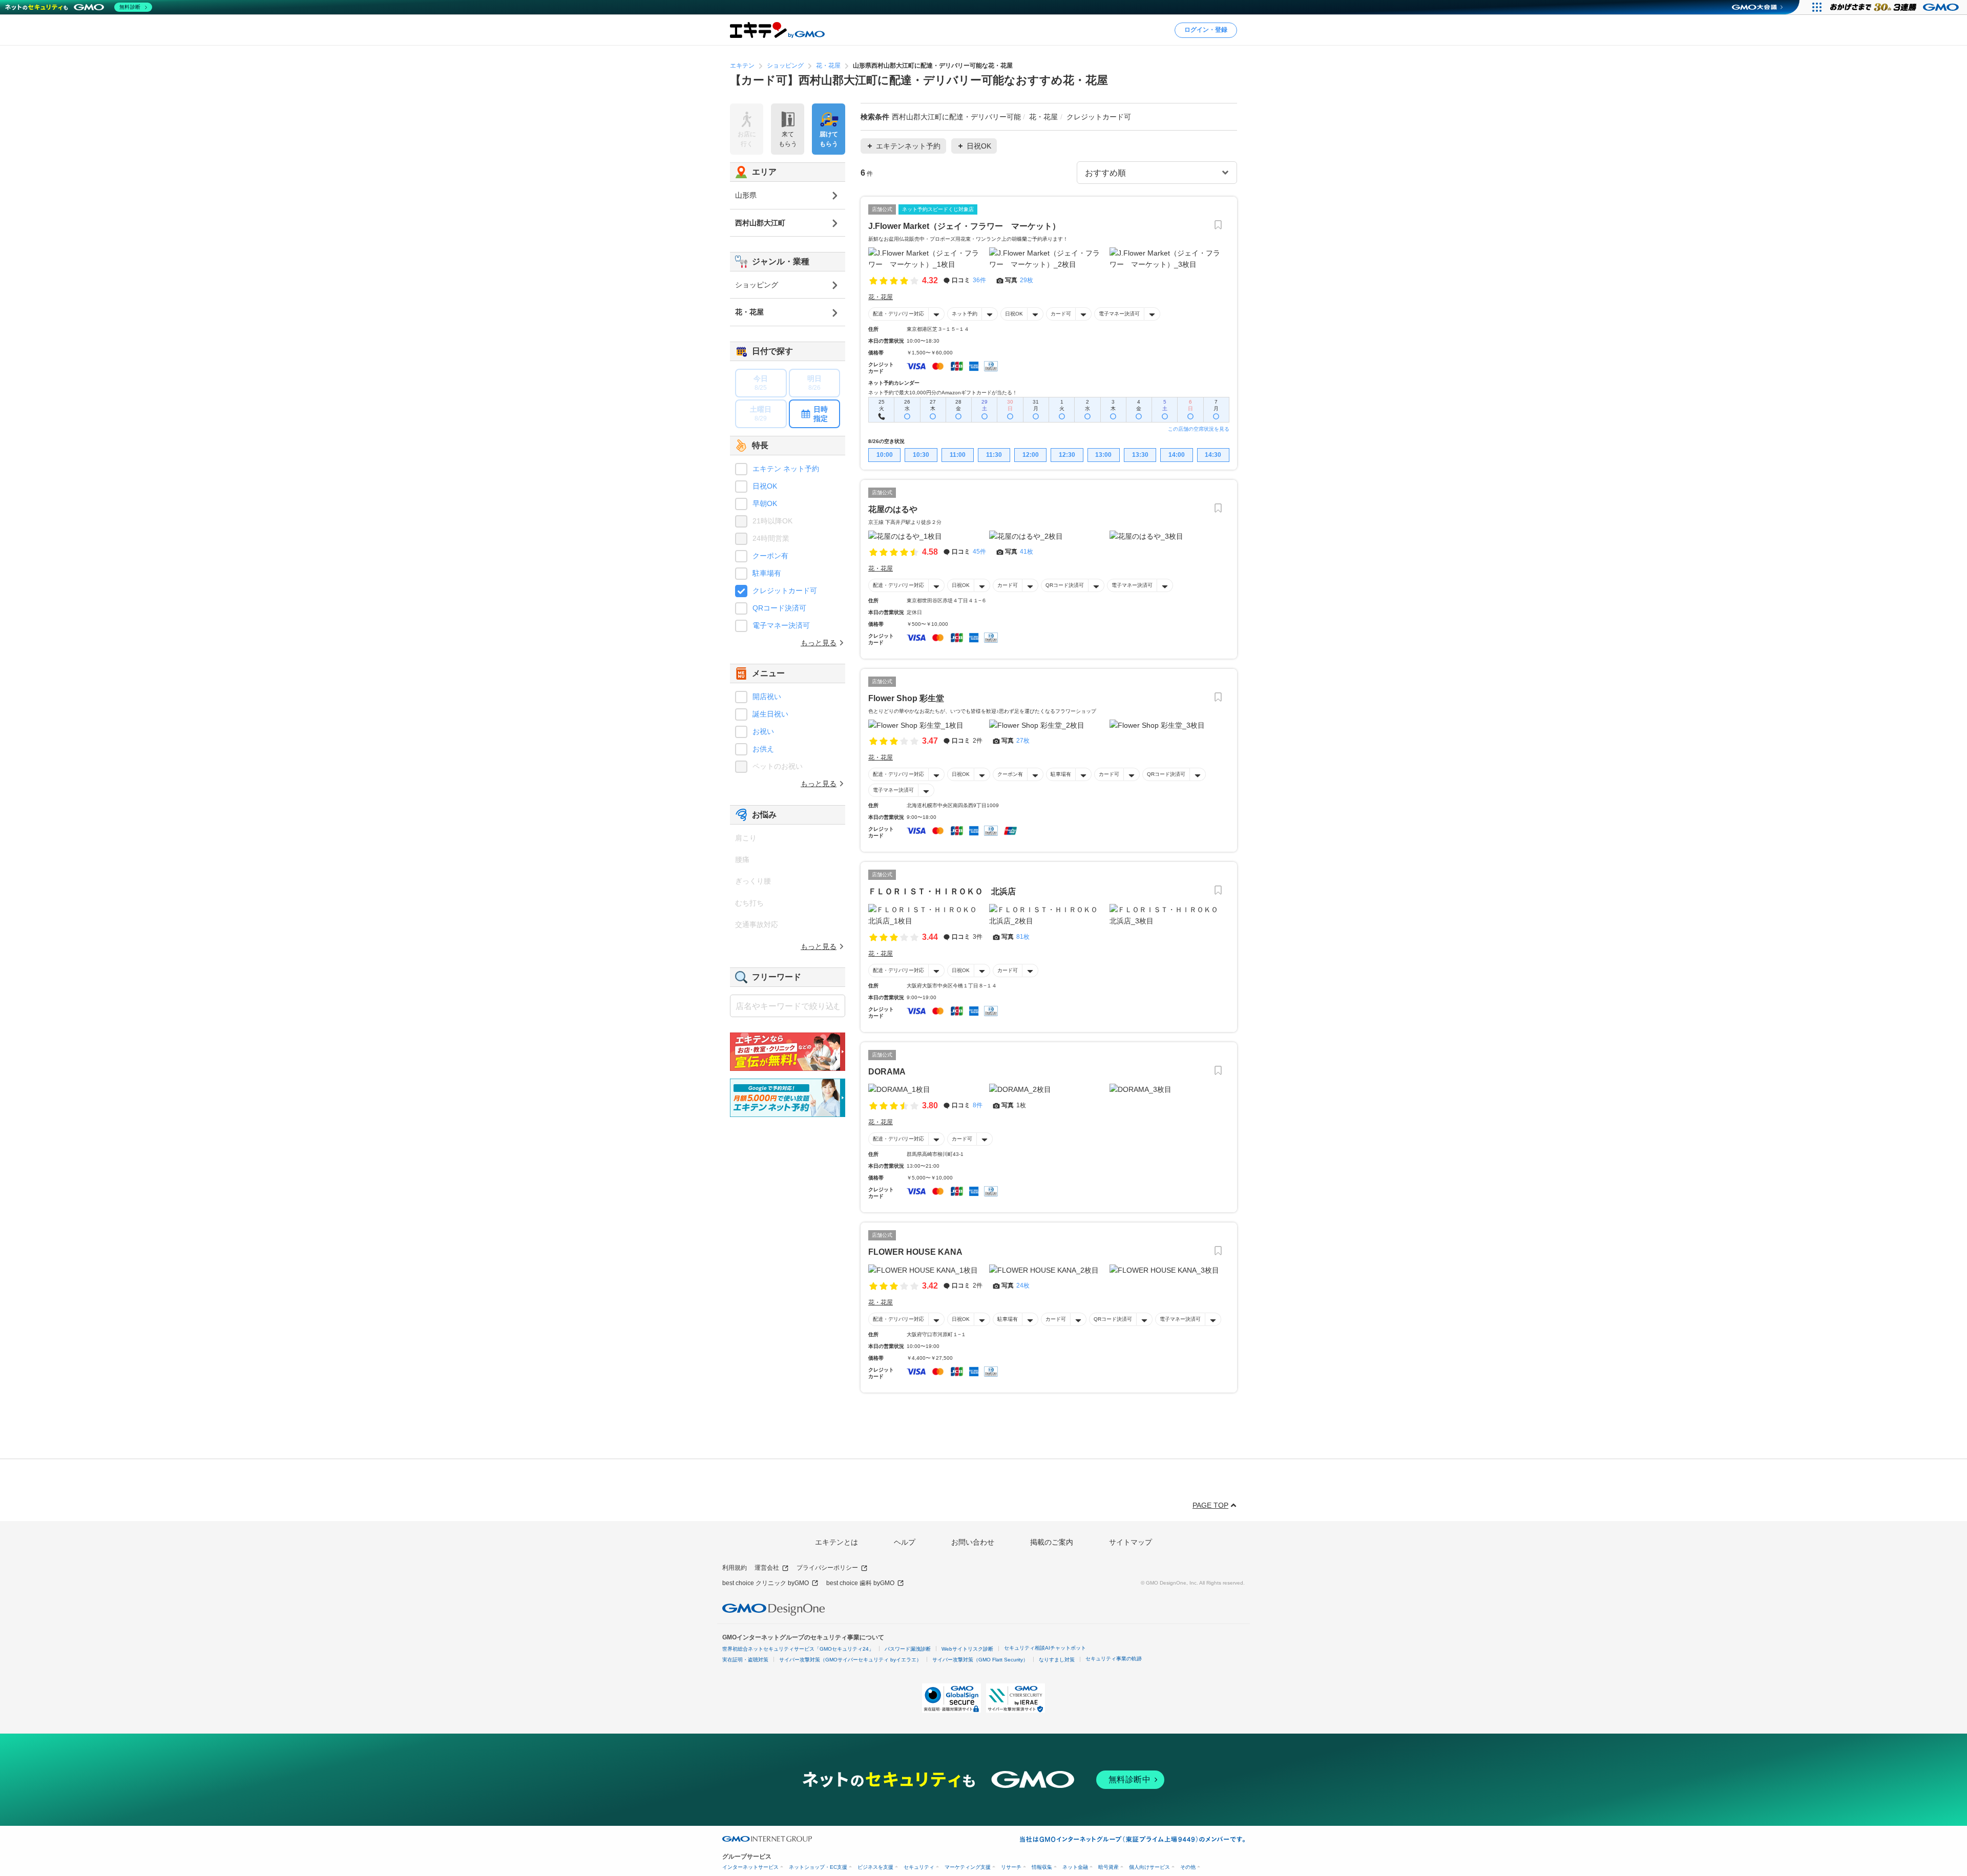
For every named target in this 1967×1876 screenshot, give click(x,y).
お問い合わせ (973, 1542)
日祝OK (1014, 314)
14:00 (1177, 455)
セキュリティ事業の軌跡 (1114, 1659)
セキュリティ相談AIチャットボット (1045, 1648)
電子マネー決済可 (1119, 314)
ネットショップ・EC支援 (818, 1867)
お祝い (763, 731)
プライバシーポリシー (827, 1568)
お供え (763, 749)
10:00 (885, 455)
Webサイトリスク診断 (967, 1649)
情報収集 (1042, 1867)
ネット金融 (1075, 1867)
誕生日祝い (770, 714)
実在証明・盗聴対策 (745, 1660)
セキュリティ (919, 1867)
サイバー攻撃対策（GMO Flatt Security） (980, 1660)
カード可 (1061, 314)
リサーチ (1011, 1867)
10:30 (921, 455)
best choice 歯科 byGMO (860, 1583)
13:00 (1103, 455)
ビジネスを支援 (875, 1867)
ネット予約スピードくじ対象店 (938, 209)
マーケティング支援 (968, 1867)
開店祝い (767, 697)
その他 (1188, 1867)
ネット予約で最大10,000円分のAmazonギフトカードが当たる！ (943, 393)
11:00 (958, 455)
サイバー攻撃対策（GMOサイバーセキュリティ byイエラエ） (850, 1660)
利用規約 (735, 1568)
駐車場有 (1061, 774)
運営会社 (767, 1568)
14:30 (1213, 455)
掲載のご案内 (1052, 1542)
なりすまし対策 (1057, 1660)
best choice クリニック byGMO (766, 1583)
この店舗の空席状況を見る (1199, 429)
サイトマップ (1131, 1542)
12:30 (1067, 455)
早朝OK (765, 503)
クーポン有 (1010, 774)
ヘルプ (905, 1542)
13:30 (1140, 455)
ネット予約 (965, 314)
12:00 (1031, 455)
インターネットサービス (750, 1867)
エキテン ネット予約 (786, 469)
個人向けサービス (1149, 1867)
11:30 (994, 455)
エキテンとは (836, 1542)
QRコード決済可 (1065, 585)
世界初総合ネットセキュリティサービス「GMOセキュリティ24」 (798, 1649)
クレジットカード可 (785, 591)
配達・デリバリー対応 (898, 314)
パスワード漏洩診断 (908, 1649)
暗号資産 (1108, 1867)
